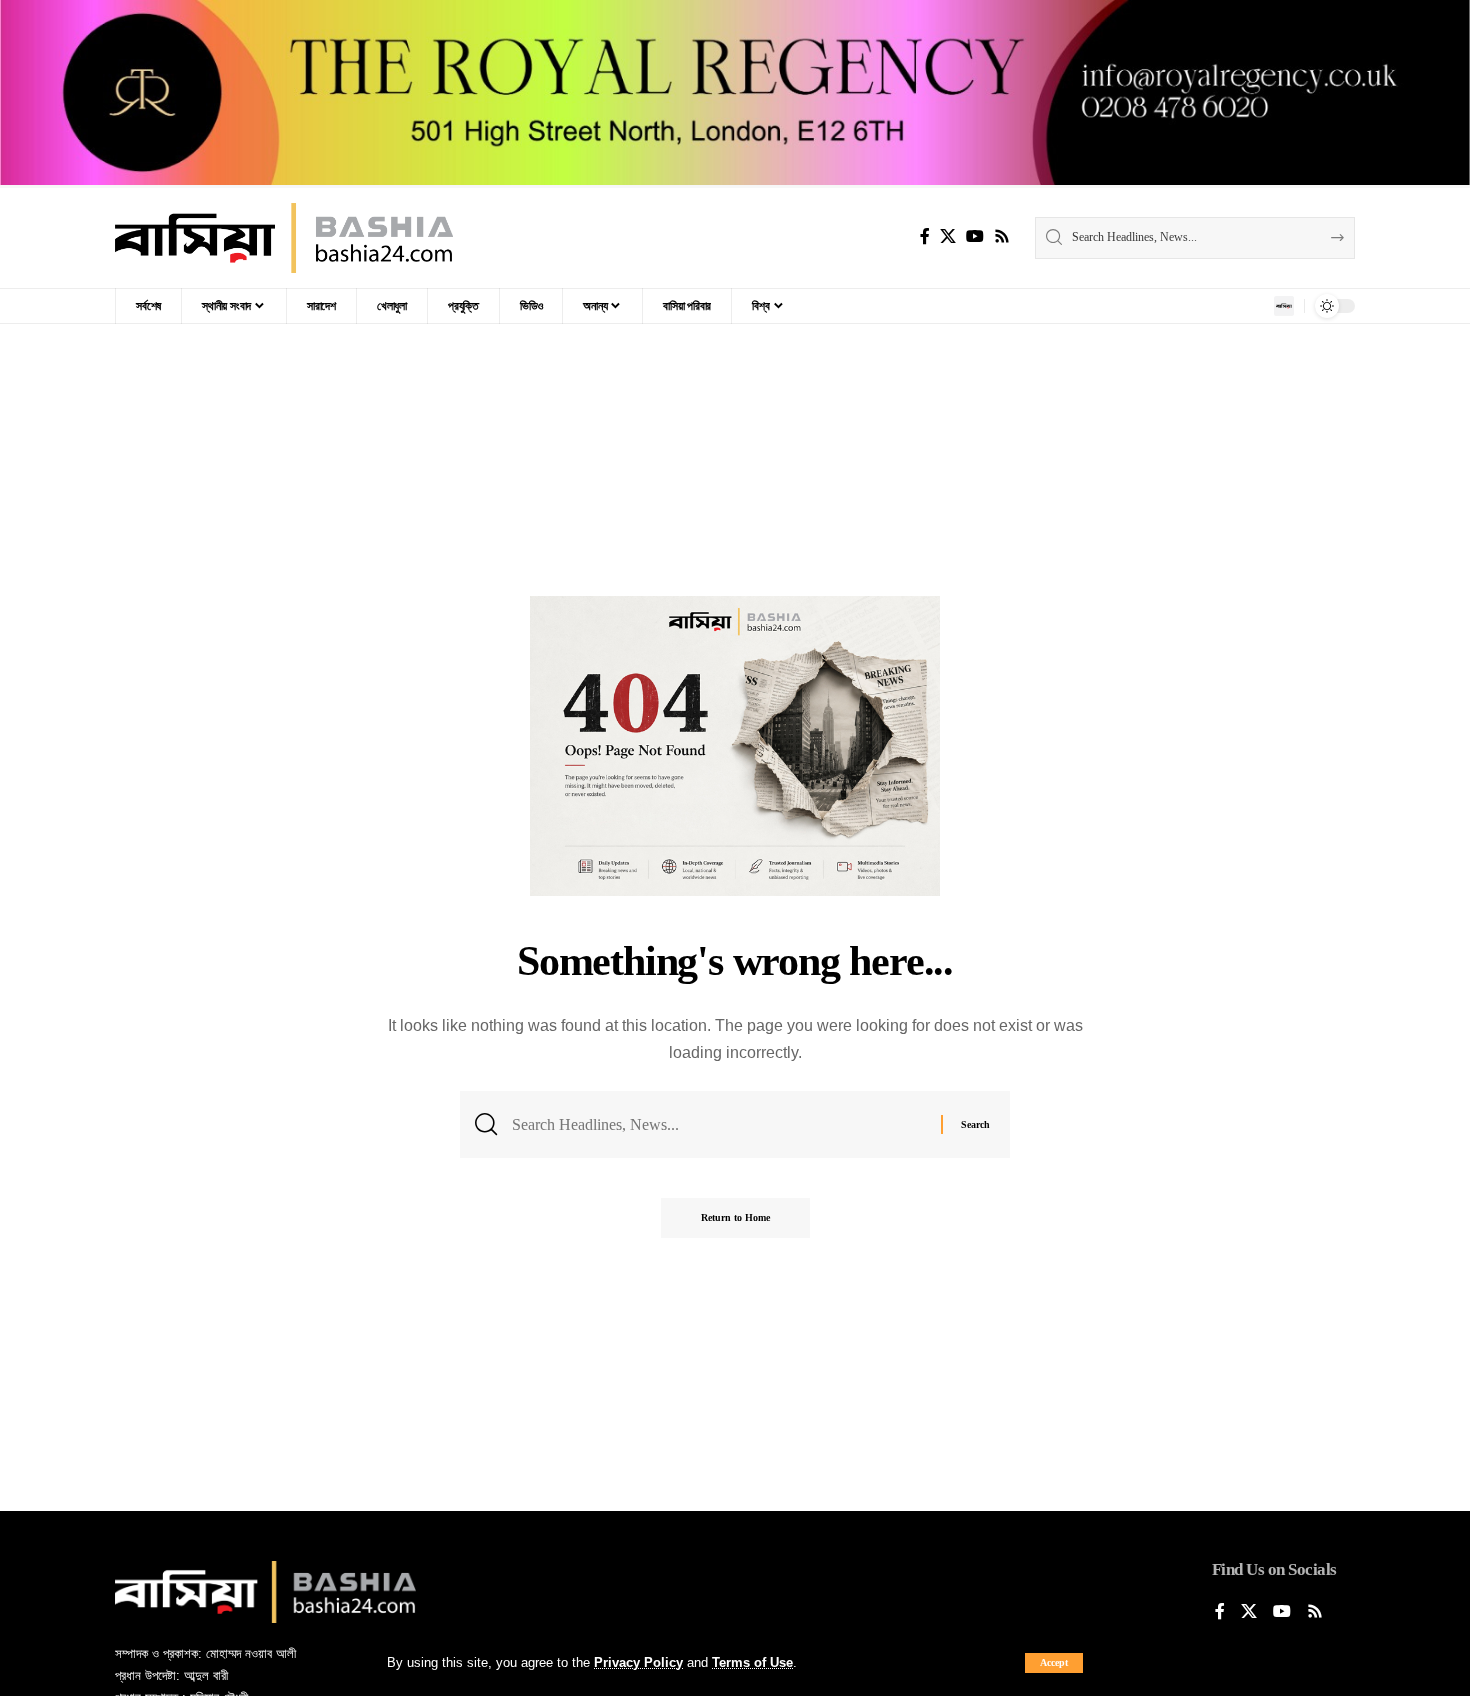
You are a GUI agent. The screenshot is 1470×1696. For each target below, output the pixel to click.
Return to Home (735, 1217)
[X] (948, 236)
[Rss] (1002, 236)
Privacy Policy (638, 1662)
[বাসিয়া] (284, 238)
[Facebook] (925, 236)
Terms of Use (752, 1662)
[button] (1054, 1663)
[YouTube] (975, 236)
